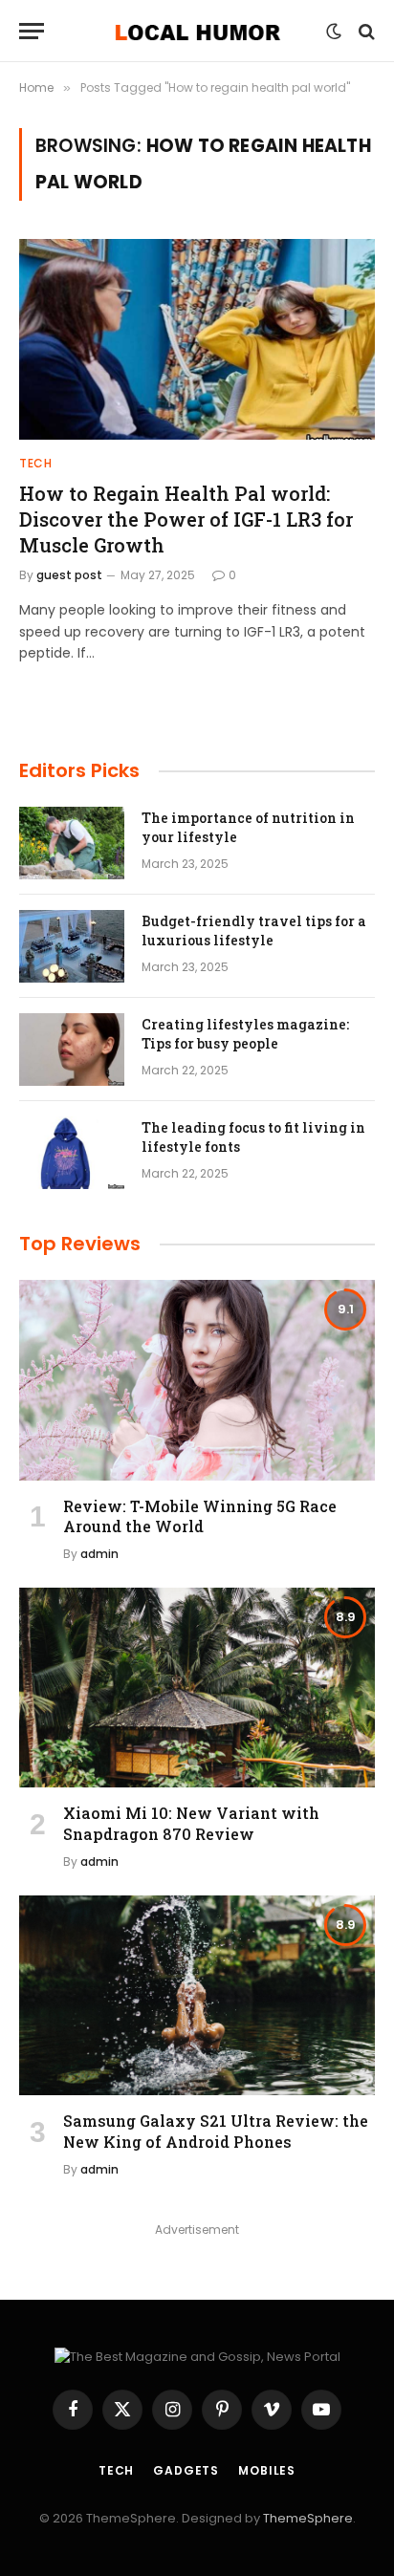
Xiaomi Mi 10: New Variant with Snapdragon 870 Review (191, 1823)
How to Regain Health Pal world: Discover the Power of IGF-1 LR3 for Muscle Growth (186, 519)
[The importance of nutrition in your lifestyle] (72, 843)
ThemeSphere (308, 2518)
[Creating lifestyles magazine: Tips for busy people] (72, 1050)
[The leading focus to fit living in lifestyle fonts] (72, 1153)
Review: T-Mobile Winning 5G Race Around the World (200, 1516)
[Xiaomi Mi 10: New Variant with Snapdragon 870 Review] (197, 1688)
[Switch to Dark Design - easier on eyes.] (334, 32)
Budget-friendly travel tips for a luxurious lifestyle (254, 931)
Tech (116, 2470)
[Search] (365, 31)
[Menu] (32, 31)
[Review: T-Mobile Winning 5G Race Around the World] (197, 1380)
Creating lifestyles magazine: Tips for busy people (245, 1034)
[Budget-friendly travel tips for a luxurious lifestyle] (72, 946)
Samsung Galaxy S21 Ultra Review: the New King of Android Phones (216, 2131)
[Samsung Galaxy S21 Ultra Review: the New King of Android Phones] (197, 1995)
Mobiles (267, 2470)
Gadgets (186, 2470)
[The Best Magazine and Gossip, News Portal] (197, 31)
